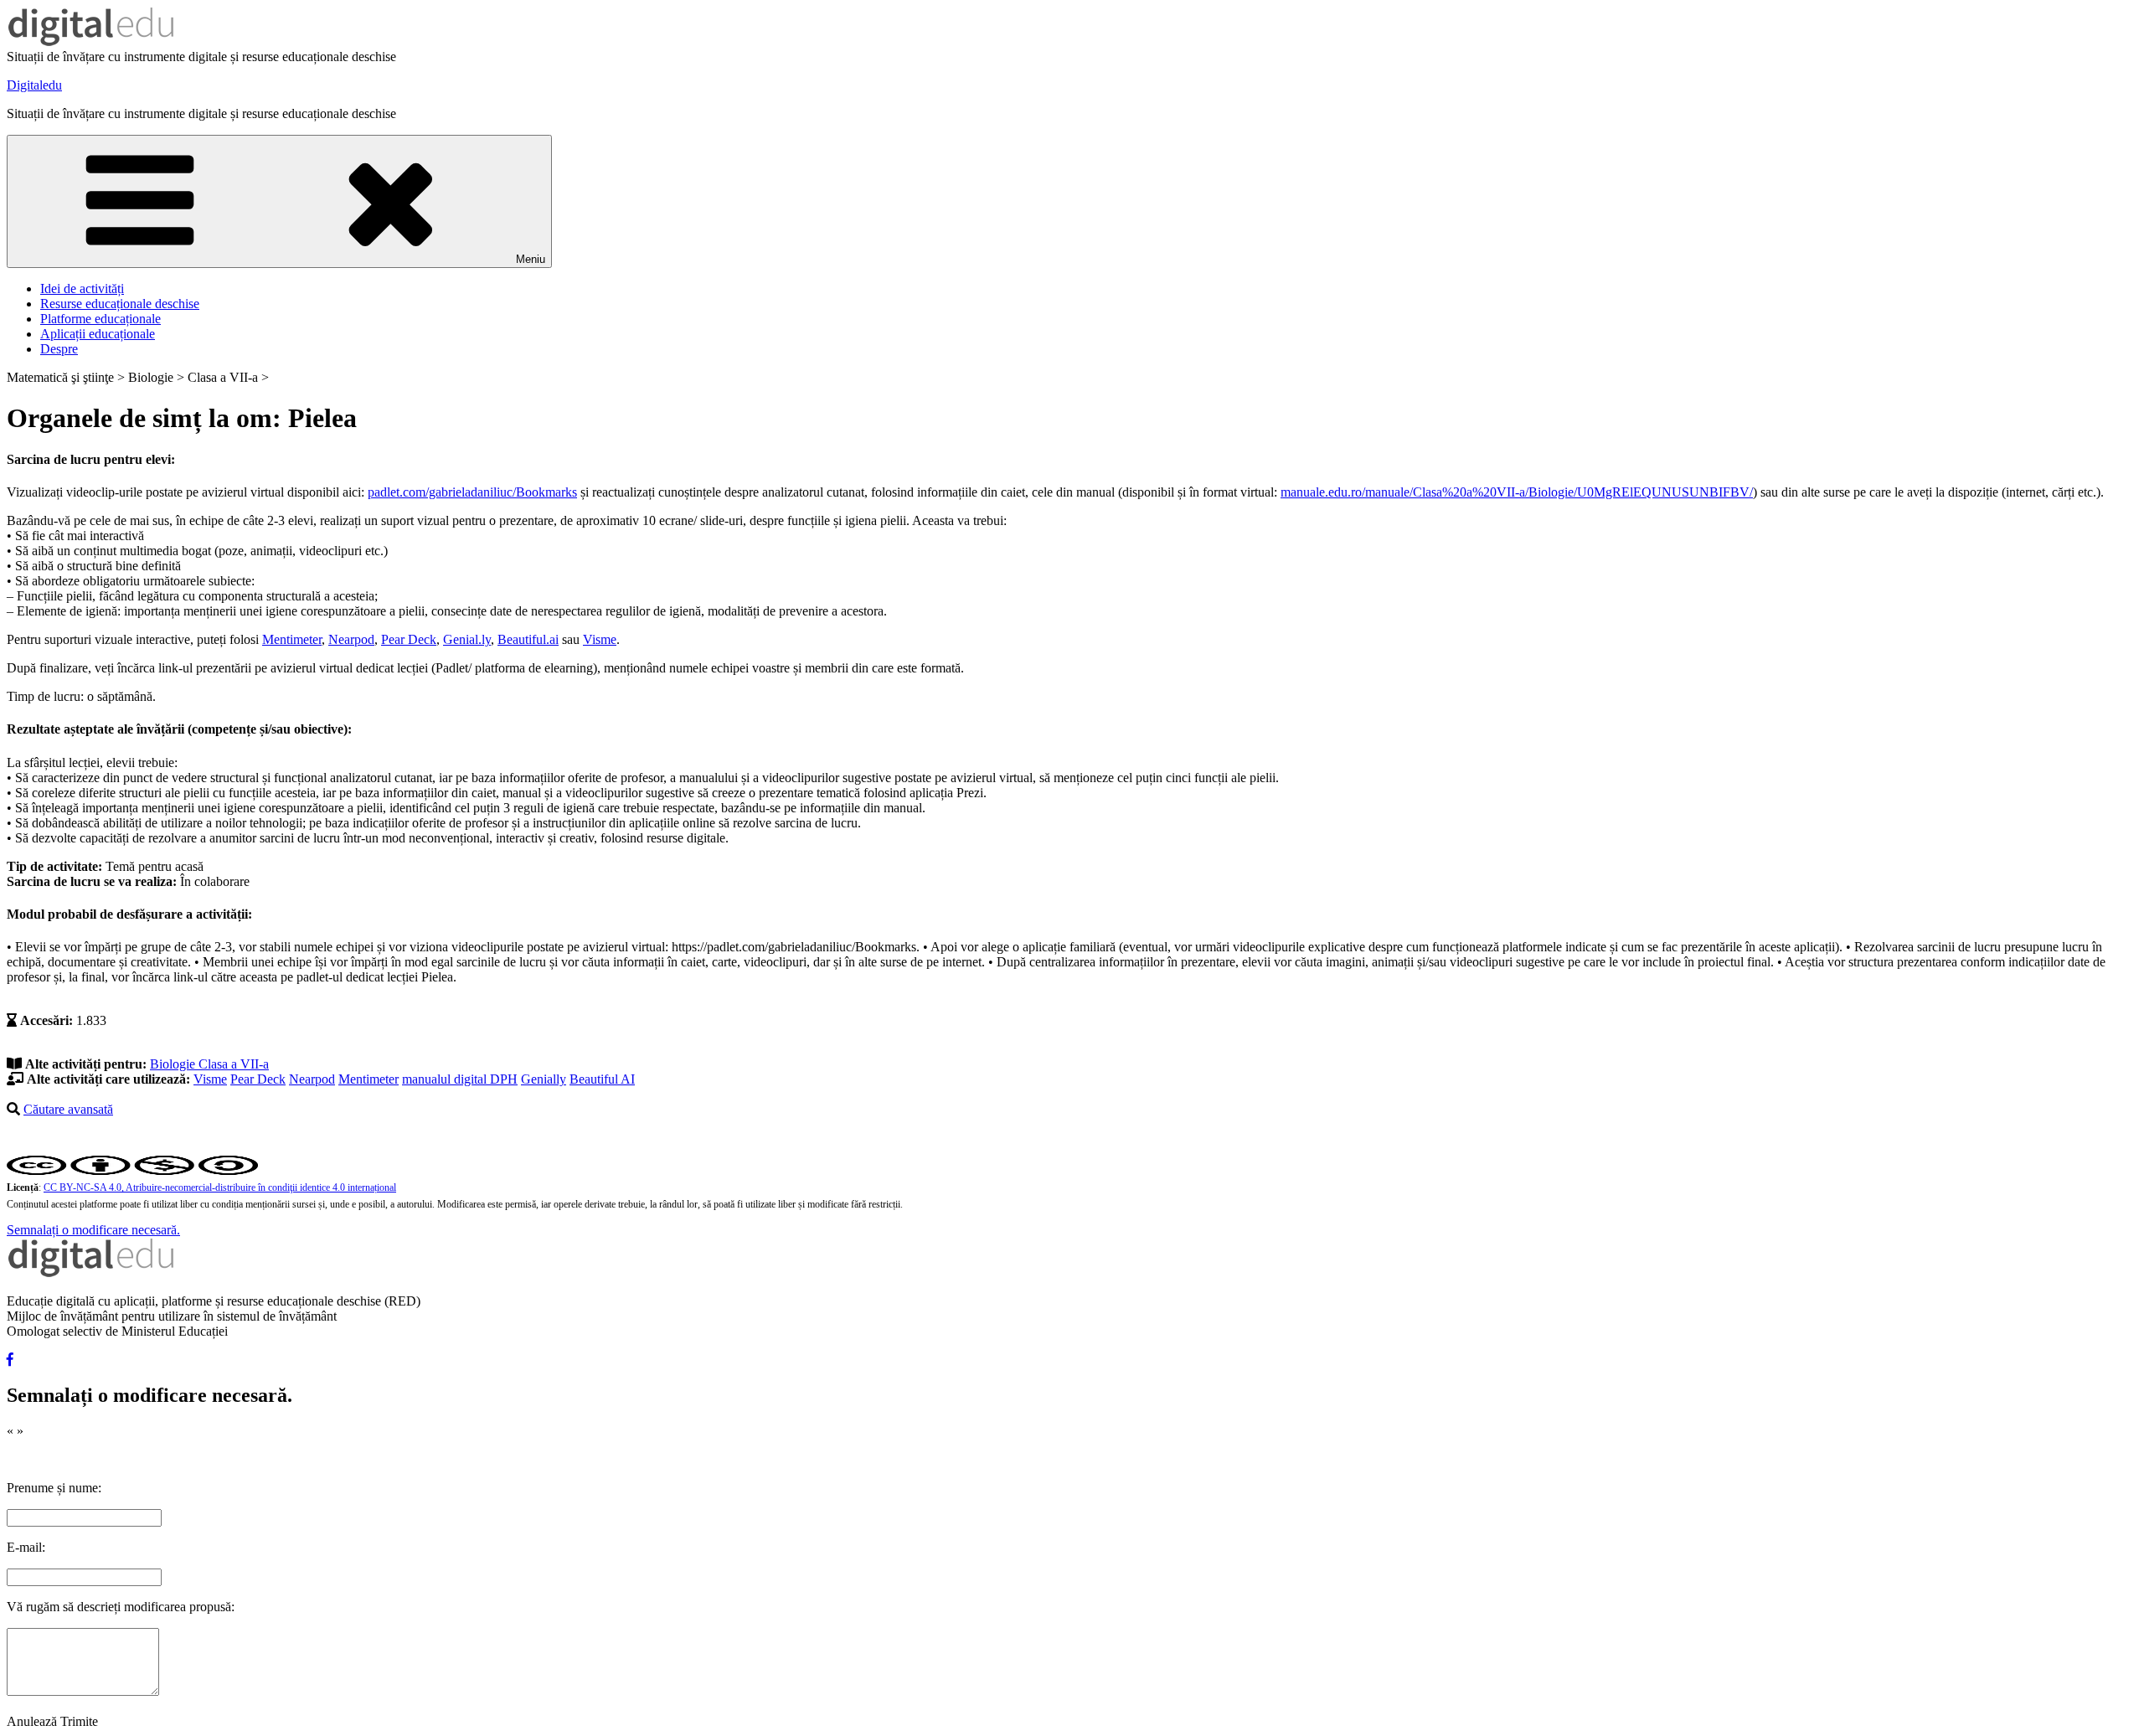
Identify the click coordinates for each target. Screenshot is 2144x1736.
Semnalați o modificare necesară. (93, 1230)
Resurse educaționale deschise (120, 304)
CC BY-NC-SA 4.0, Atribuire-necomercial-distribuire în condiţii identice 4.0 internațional (220, 1187)
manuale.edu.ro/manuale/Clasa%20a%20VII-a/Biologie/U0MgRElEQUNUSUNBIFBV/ (1517, 492)
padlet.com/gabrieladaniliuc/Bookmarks (472, 492)
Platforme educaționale (100, 319)
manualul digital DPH (460, 1079)
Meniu (531, 259)
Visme (600, 639)
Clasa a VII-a (234, 1064)
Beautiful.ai (528, 639)
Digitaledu (34, 85)
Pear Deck (409, 639)
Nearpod (351, 639)
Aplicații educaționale (98, 334)
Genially (544, 1079)
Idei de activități (82, 288)
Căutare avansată (68, 1109)
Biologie (174, 1064)
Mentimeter (292, 639)
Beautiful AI (602, 1079)
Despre (59, 349)
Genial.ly (467, 639)
